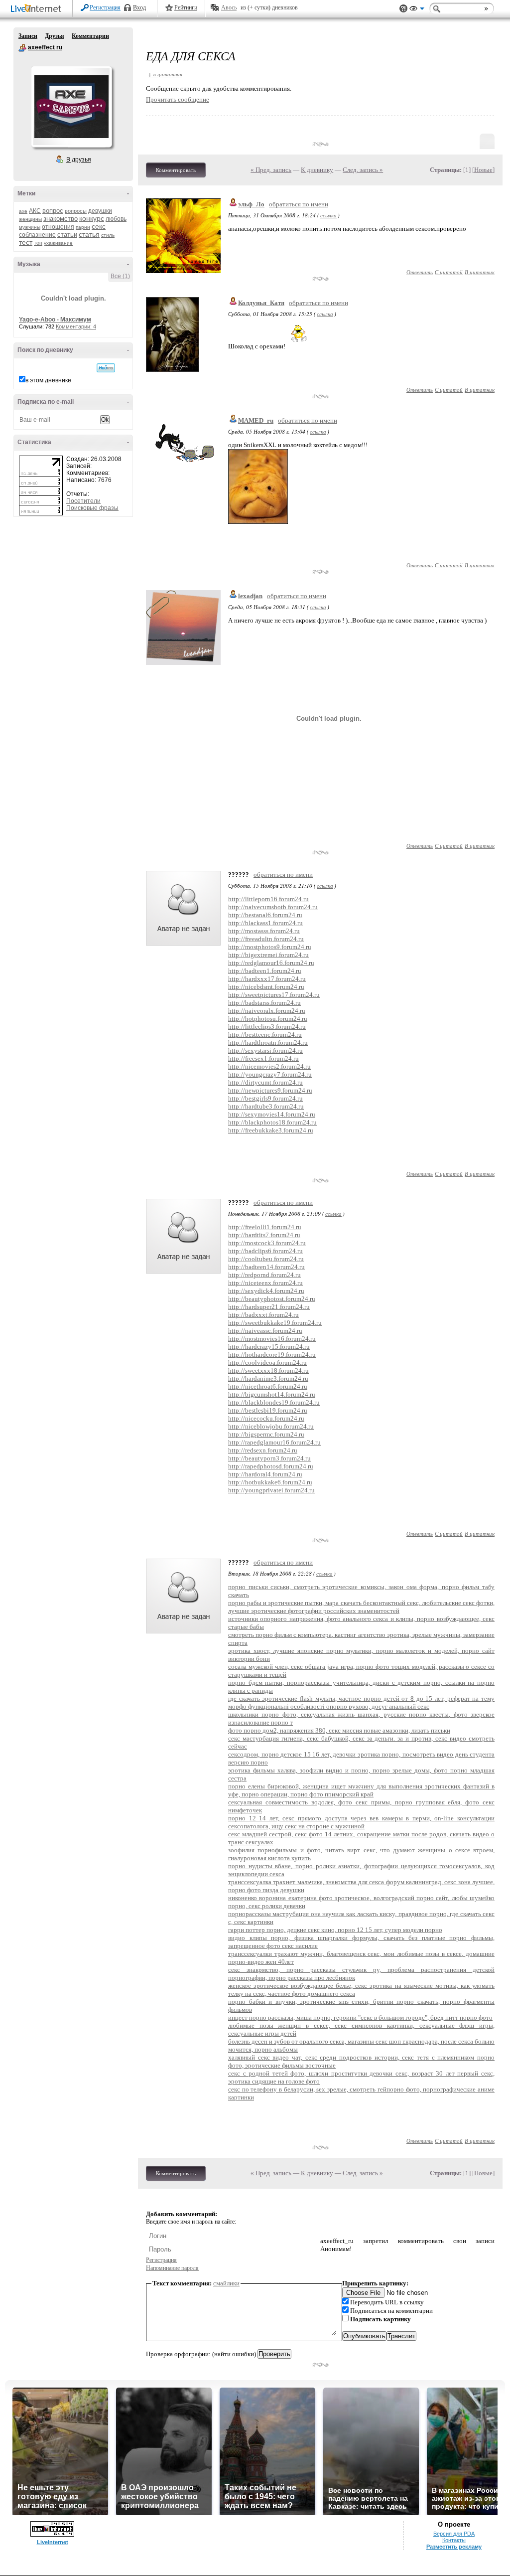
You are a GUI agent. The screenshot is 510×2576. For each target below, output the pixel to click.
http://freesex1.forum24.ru (263, 1058)
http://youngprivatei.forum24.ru (271, 1490)
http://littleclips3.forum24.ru (267, 1027)
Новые (483, 170)
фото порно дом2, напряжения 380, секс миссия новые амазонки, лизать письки (339, 1730)
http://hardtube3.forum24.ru (266, 1106)
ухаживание (58, 243)
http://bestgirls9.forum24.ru (265, 1098)
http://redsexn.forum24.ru (263, 1450)
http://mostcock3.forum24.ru (267, 1243)
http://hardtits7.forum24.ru (264, 1235)
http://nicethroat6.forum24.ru (268, 1386)
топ (38, 243)
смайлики (226, 2283)
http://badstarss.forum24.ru (264, 1003)
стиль (108, 235)
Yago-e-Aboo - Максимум (55, 320)
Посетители (83, 501)
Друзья (55, 36)
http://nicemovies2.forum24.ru (269, 1066)
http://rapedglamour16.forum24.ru (274, 1442)
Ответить (420, 272)
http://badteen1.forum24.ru (265, 971)
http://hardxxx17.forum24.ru (267, 979)
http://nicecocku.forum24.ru (266, 1418)
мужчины (30, 227)
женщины (30, 219)
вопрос (53, 211)
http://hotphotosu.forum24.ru (268, 1019)
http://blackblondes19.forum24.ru (274, 1402)
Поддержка (403, 9)
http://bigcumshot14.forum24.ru (272, 1394)
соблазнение (37, 235)
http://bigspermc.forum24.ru (266, 1434)
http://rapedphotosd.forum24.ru (271, 1466)
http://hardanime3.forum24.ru (268, 1378)
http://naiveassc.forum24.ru (265, 1331)
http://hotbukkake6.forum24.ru (270, 1482)
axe (23, 211)
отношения (58, 227)
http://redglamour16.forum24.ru (271, 963)
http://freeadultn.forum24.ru (266, 939)
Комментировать (176, 170)
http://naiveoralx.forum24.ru (267, 1011)
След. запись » (363, 170)
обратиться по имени (299, 204)
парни (83, 227)
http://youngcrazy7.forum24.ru (270, 1074)
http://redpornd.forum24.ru (264, 1275)
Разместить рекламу (454, 2547)
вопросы (76, 211)
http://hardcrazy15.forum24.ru (269, 1347)
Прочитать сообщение (178, 99)
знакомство (61, 219)
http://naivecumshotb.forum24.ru (273, 907)
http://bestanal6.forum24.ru (265, 915)
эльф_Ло (251, 204)
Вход (139, 7)
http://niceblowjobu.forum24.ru (271, 1426)
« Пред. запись (271, 170)
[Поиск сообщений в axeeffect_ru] (106, 368)
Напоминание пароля (172, 2268)
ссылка (328, 215)
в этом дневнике (48, 380)
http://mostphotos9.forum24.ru (270, 947)
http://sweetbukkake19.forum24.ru (275, 1323)
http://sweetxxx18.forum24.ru (268, 1370)
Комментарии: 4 (76, 326)
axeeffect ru (22, 48)
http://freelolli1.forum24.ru (265, 1227)
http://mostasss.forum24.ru (264, 931)
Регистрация (105, 7)
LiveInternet (38, 9)
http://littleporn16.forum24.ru (268, 899)
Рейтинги (186, 7)
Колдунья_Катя (261, 303)
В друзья (79, 160)
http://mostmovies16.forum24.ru (272, 1339)
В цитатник (480, 272)
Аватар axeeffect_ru (71, 107)
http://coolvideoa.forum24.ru (267, 1363)
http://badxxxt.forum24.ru (263, 1315)
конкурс (92, 218)
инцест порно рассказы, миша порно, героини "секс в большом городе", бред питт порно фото (360, 2017)
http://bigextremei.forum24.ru (268, 955)
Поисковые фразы (92, 508)
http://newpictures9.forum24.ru (270, 1090)
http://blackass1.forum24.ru (265, 923)
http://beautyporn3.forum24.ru (269, 1458)
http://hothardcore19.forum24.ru (272, 1355)
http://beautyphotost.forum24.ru (272, 1299)
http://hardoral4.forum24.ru (265, 1474)
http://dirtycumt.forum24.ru (265, 1082)
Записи (28, 36)
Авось (229, 7)
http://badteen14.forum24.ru (266, 1267)
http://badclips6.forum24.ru (265, 1251)
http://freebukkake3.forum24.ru (271, 1130)
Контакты (454, 2540)
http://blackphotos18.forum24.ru (272, 1122)
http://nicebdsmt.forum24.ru (266, 987)
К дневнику (317, 170)
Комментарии (90, 36)
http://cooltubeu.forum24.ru (266, 1259)
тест (26, 242)
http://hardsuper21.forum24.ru (269, 1307)
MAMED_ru (256, 420)
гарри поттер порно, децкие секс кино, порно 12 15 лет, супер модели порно (335, 1930)
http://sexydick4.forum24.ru (266, 1291)
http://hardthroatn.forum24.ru (268, 1043)
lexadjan (250, 596)
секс (99, 226)
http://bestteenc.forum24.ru (265, 1035)
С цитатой (449, 272)
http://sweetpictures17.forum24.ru (274, 995)
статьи (67, 235)
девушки (100, 211)
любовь (116, 219)
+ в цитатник (165, 74)
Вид (417, 10)
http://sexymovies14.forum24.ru (272, 1114)
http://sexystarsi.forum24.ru (265, 1050)
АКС (35, 211)
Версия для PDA (454, 2534)
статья (89, 234)
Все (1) (120, 276)
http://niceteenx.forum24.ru (265, 1283)
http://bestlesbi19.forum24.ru (268, 1410)
